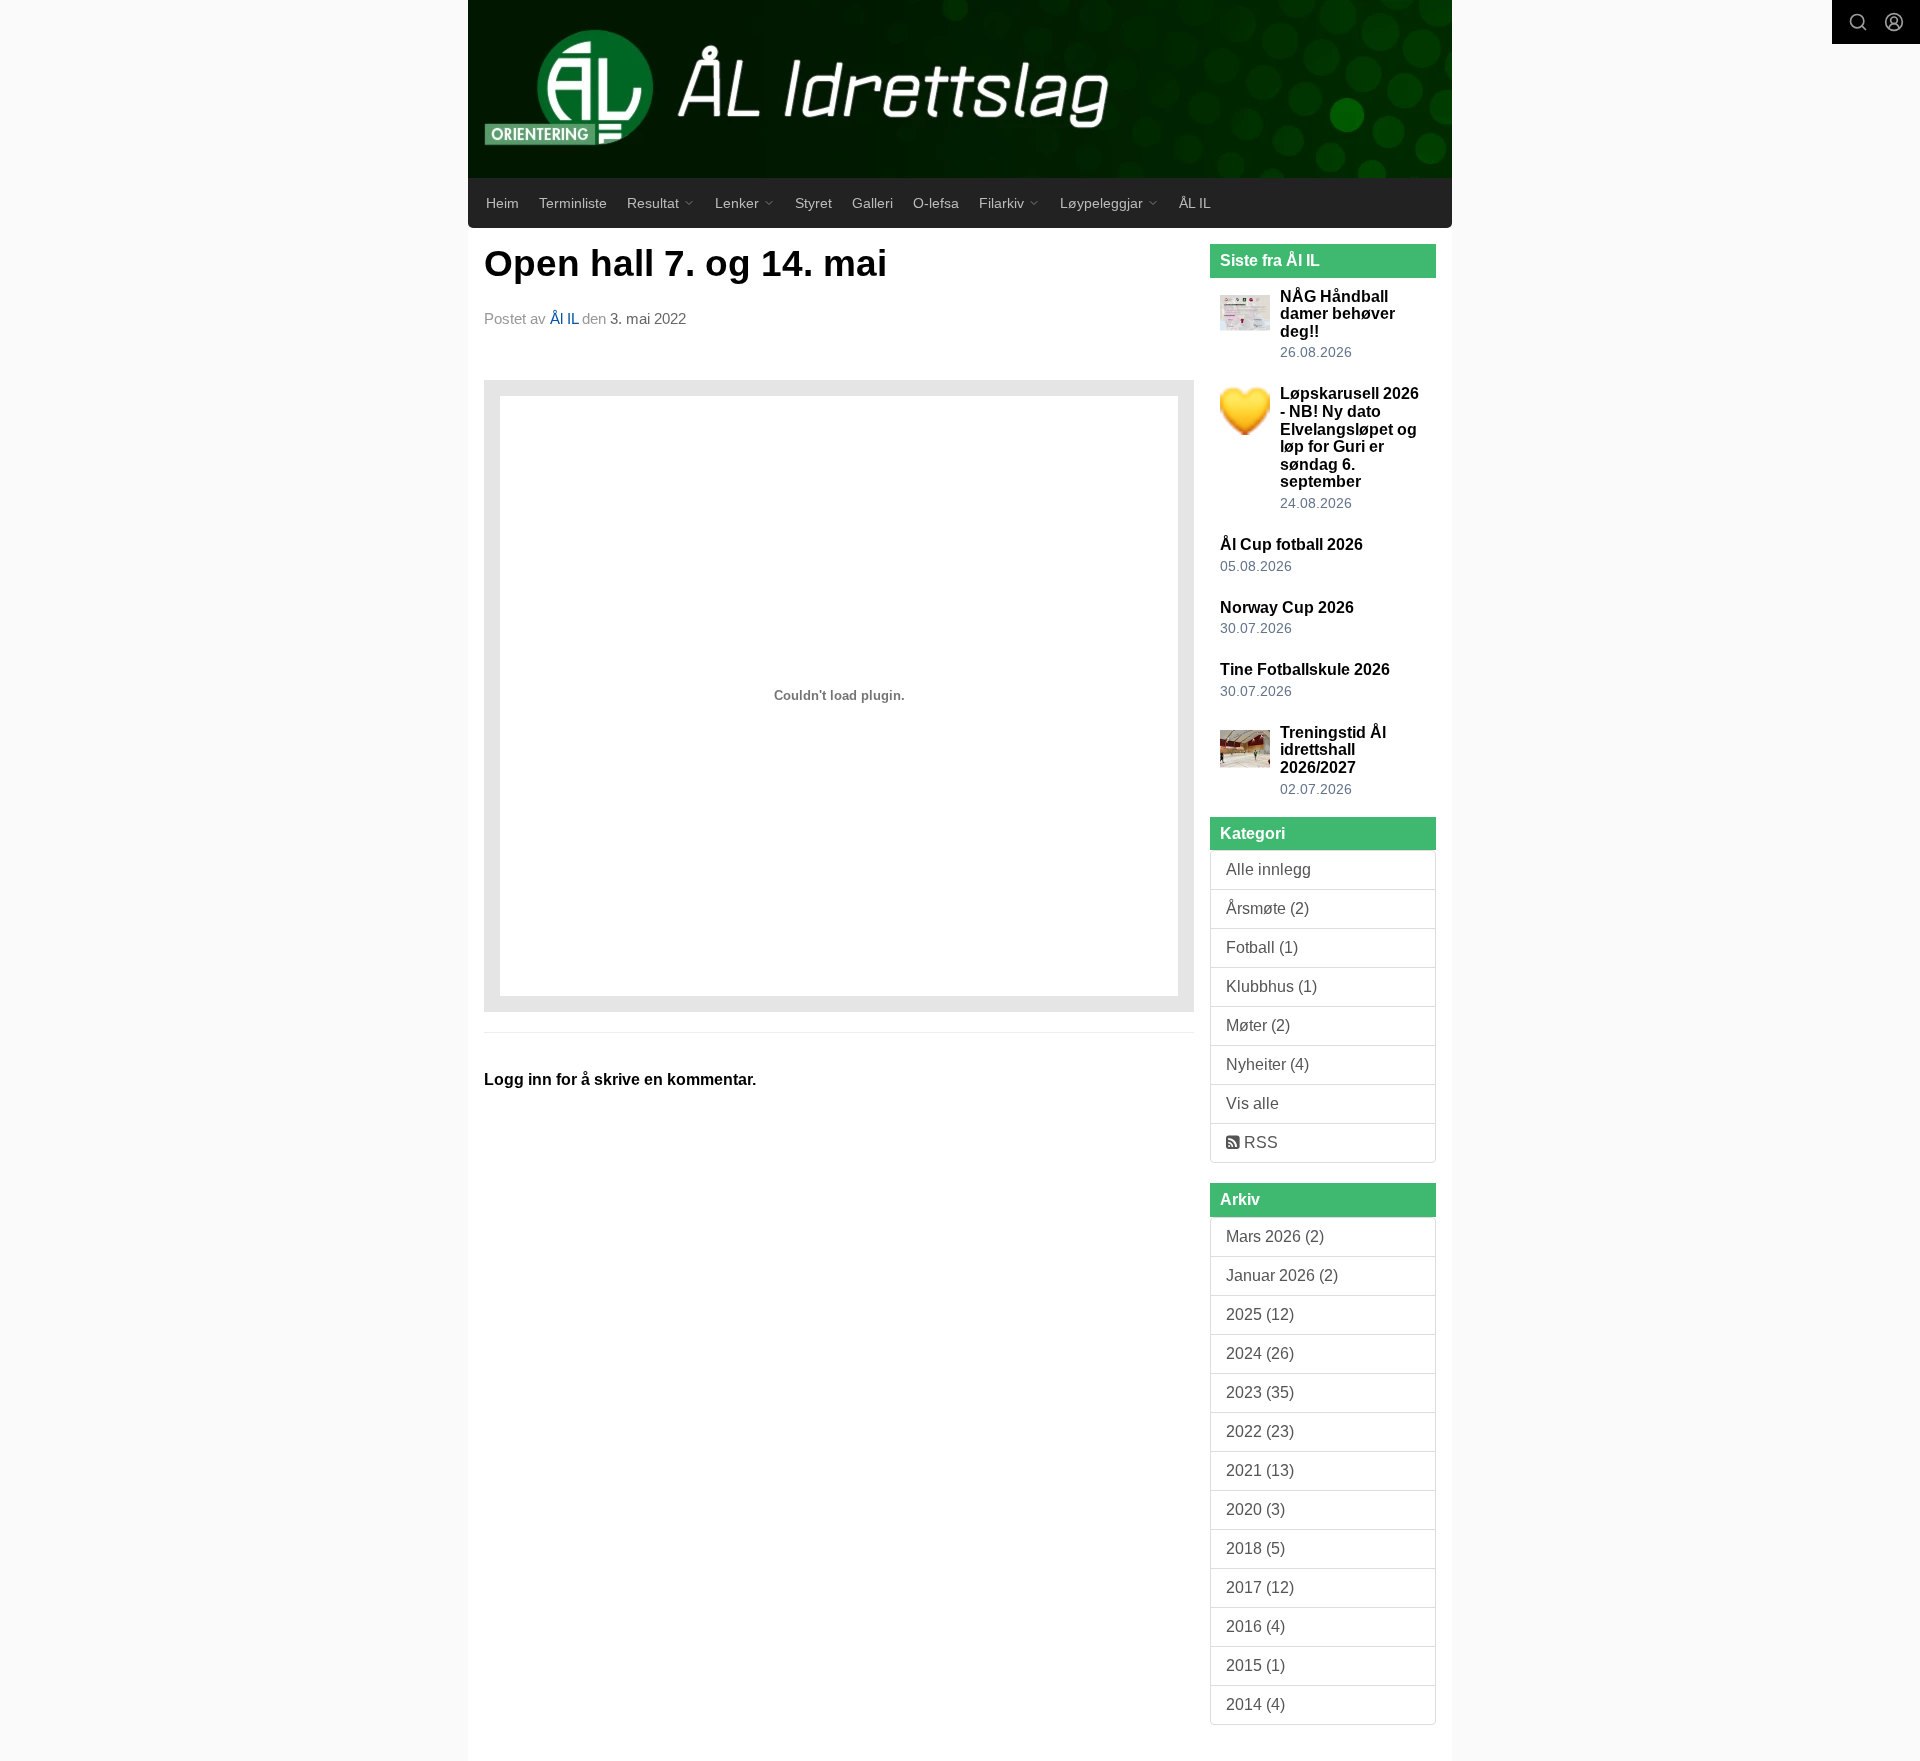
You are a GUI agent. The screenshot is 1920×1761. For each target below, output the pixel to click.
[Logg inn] (1894, 22)
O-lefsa (936, 203)
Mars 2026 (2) (1275, 1236)
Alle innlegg (1268, 869)
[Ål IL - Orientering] (960, 89)
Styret (813, 203)
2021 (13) (1260, 1470)
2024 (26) (1260, 1353)
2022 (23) (1260, 1431)
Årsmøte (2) (1267, 908)
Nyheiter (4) (1267, 1064)
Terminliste (573, 203)
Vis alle (1252, 1103)
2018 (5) (1255, 1548)
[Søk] (1858, 22)
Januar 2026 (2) (1282, 1275)
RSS (1259, 1142)
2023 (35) (1260, 1392)
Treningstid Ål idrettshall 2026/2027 (1333, 750)
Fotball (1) (1262, 947)
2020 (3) (1255, 1509)
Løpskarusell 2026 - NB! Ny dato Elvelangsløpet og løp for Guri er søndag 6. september (1349, 437)
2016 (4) (1255, 1626)
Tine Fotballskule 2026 (1305, 669)
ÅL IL (1195, 203)
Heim (502, 203)
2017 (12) (1260, 1587)
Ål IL (564, 318)
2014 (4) (1255, 1704)
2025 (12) (1260, 1314)
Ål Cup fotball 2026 (1291, 544)
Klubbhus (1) (1271, 986)
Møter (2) (1258, 1025)
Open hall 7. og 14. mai (685, 263)
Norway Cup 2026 (1287, 607)
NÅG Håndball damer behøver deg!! (1337, 314)
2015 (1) (1255, 1665)
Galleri (872, 203)
